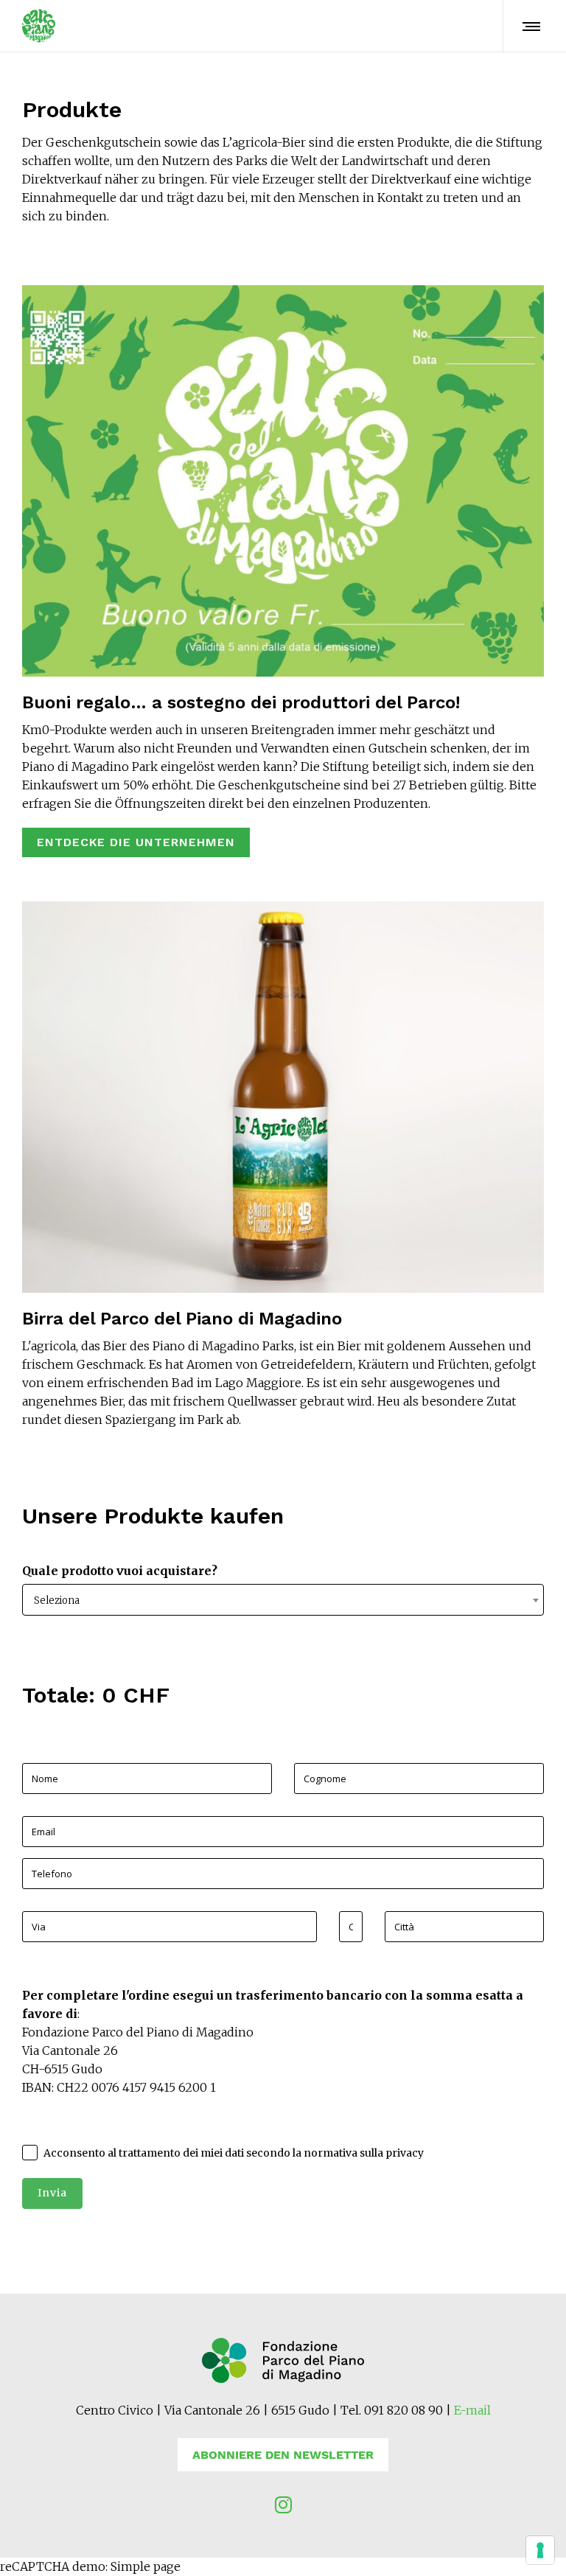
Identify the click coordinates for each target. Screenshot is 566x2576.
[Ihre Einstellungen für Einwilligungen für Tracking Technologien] (540, 2550)
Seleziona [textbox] (57, 1601)
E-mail (472, 2410)
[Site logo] (39, 26)
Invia (52, 2193)
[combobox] (283, 1600)
